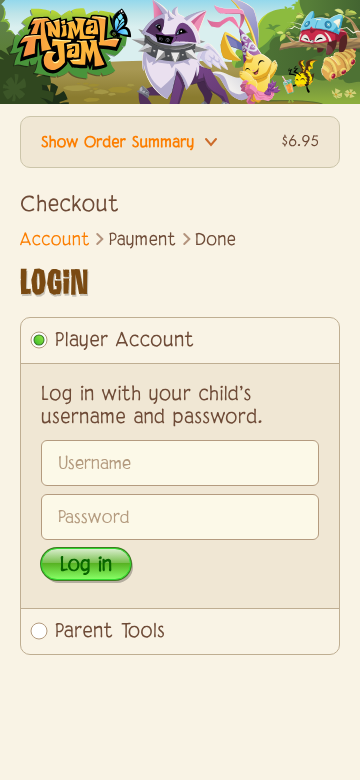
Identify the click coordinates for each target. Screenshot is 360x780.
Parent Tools (110, 632)
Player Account (125, 341)
